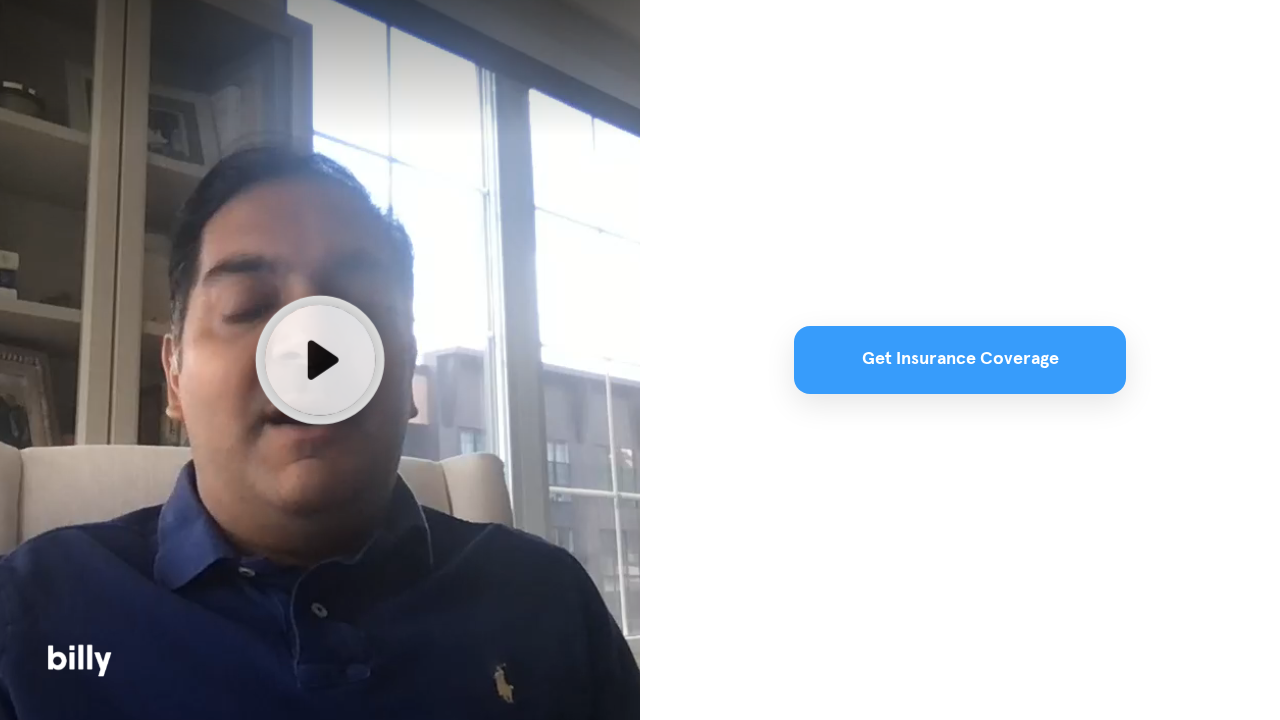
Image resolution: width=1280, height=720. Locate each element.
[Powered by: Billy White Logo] (80, 660)
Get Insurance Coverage (960, 359)
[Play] (320, 360)
